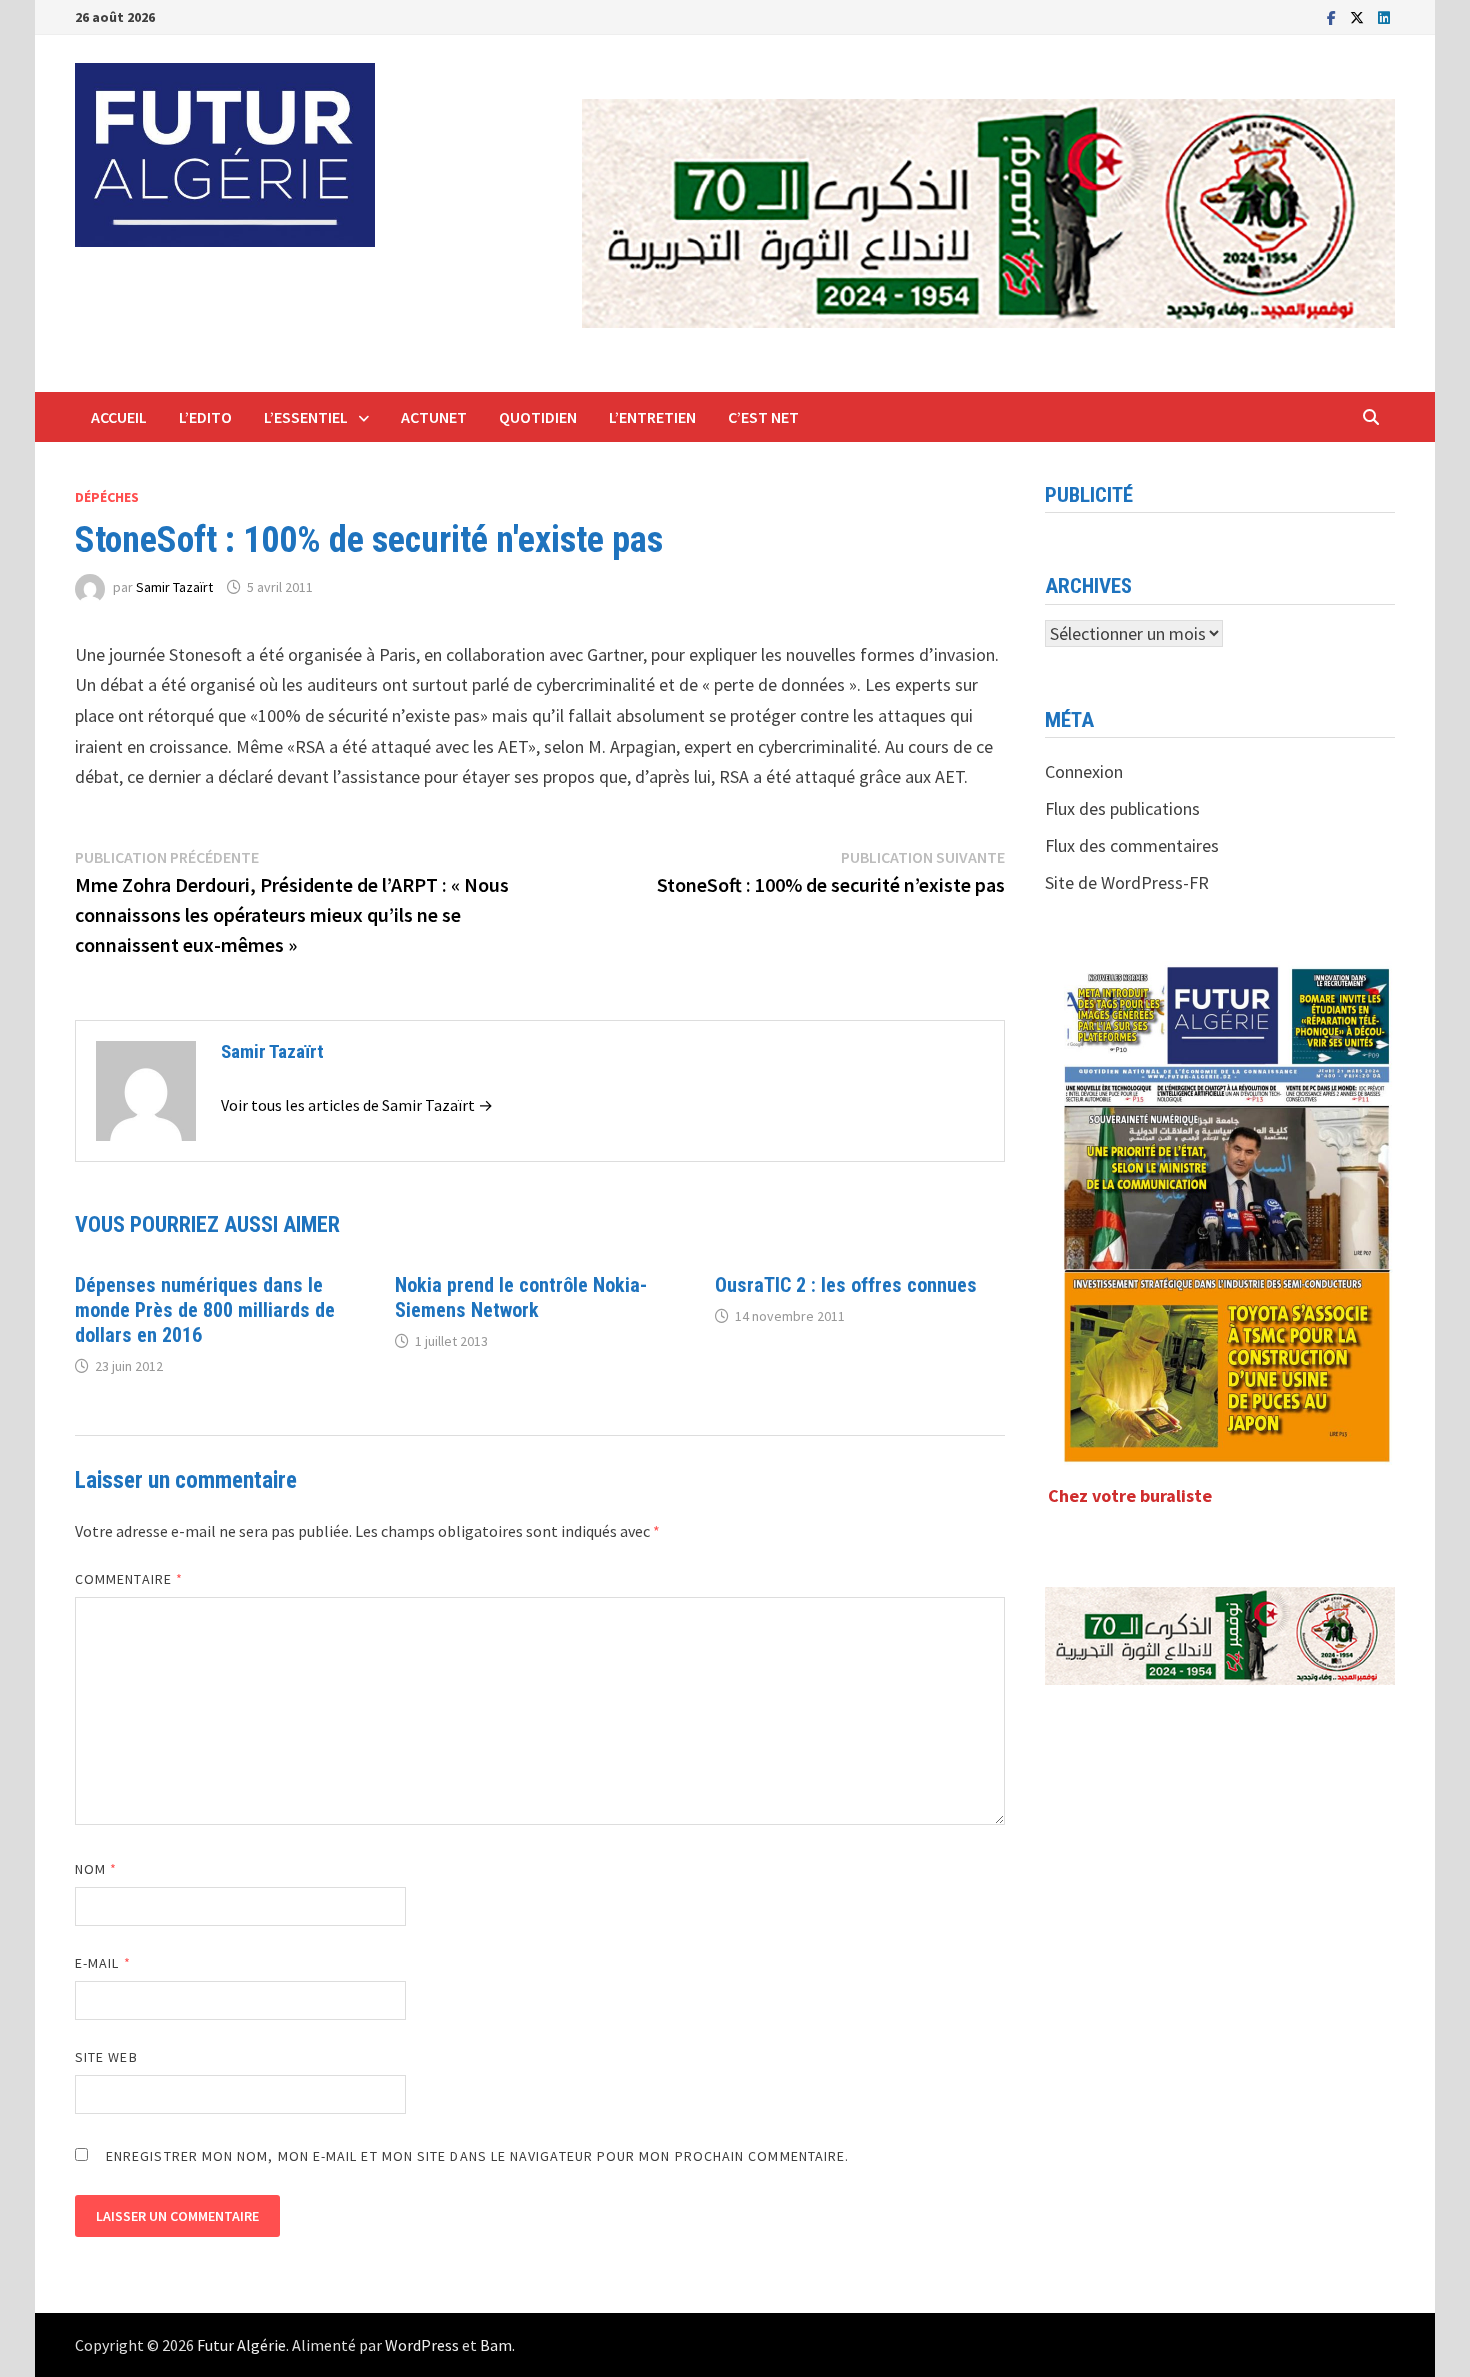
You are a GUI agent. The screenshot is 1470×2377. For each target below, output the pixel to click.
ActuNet (434, 417)
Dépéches (107, 497)
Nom (96, 1869)
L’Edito (205, 417)
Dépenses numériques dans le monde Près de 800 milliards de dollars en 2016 (205, 1310)
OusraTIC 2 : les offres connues (846, 1285)
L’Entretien (652, 417)
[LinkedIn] (1384, 16)
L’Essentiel (306, 417)
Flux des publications (1122, 808)
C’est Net (763, 417)
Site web (106, 2057)
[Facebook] (1333, 16)
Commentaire (129, 1579)
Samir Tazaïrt (174, 587)
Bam (496, 2345)
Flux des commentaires (1132, 845)
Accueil (119, 417)
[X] (1359, 16)
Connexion (1084, 771)
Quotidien (538, 417)
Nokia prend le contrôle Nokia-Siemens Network (521, 1297)
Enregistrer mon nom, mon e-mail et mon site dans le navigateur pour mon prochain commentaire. (477, 2156)
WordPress (422, 2345)
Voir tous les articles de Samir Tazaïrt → (357, 1105)
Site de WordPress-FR (1127, 882)
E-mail (103, 1963)
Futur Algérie (241, 2345)
